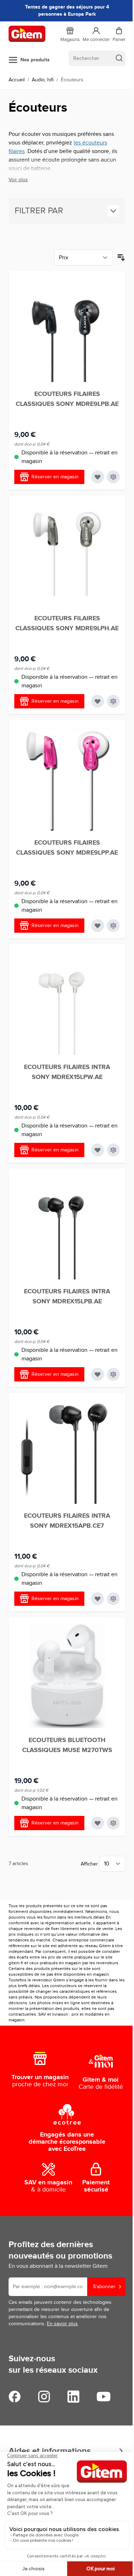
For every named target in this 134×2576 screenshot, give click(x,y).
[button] (67, 211)
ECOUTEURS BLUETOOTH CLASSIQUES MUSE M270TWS (67, 1745)
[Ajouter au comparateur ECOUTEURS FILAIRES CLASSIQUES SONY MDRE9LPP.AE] (113, 926)
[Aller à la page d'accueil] (27, 34)
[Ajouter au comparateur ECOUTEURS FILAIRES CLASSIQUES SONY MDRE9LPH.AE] (113, 701)
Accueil (17, 80)
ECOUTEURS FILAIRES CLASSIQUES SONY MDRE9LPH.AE (67, 623)
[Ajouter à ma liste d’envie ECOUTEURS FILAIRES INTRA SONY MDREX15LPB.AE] (98, 1374)
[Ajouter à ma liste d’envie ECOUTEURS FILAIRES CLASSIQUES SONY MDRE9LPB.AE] (98, 477)
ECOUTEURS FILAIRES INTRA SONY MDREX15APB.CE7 (67, 1521)
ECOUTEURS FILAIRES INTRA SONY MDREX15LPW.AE (67, 1072)
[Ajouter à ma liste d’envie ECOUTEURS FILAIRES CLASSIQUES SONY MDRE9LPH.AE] (98, 701)
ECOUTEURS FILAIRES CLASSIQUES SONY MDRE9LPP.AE (67, 848)
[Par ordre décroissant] (121, 258)
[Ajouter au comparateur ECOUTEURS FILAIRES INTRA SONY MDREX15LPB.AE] (113, 1374)
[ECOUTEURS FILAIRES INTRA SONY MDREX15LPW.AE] (67, 1002)
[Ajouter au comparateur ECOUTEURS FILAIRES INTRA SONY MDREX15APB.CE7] (113, 1599)
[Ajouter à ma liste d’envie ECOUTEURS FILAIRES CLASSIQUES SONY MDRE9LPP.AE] (98, 926)
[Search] (119, 58)
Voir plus (18, 180)
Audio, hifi (43, 80)
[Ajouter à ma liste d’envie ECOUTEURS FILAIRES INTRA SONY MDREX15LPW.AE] (98, 1150)
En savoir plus (62, 2324)
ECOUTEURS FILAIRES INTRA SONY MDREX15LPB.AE (67, 1297)
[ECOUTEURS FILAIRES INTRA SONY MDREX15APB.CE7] (67, 1451)
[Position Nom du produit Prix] (83, 258)
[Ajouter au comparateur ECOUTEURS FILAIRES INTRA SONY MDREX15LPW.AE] (113, 1150)
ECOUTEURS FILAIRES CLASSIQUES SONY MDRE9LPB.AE (67, 399)
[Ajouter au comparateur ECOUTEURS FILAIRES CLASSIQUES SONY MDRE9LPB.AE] (113, 477)
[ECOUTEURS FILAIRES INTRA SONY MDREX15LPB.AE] (67, 1227)
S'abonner (104, 2287)
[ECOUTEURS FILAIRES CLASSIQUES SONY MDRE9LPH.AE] (67, 554)
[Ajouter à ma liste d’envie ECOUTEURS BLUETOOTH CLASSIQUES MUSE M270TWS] (98, 1823)
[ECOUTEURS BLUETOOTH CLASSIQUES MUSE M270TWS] (67, 1676)
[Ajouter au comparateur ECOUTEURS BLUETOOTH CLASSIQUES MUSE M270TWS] (113, 1823)
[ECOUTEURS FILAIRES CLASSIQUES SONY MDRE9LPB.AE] (67, 329)
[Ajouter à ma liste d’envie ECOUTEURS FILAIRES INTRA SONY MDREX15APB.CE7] (98, 1599)
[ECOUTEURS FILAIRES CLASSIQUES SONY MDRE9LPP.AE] (67, 778)
